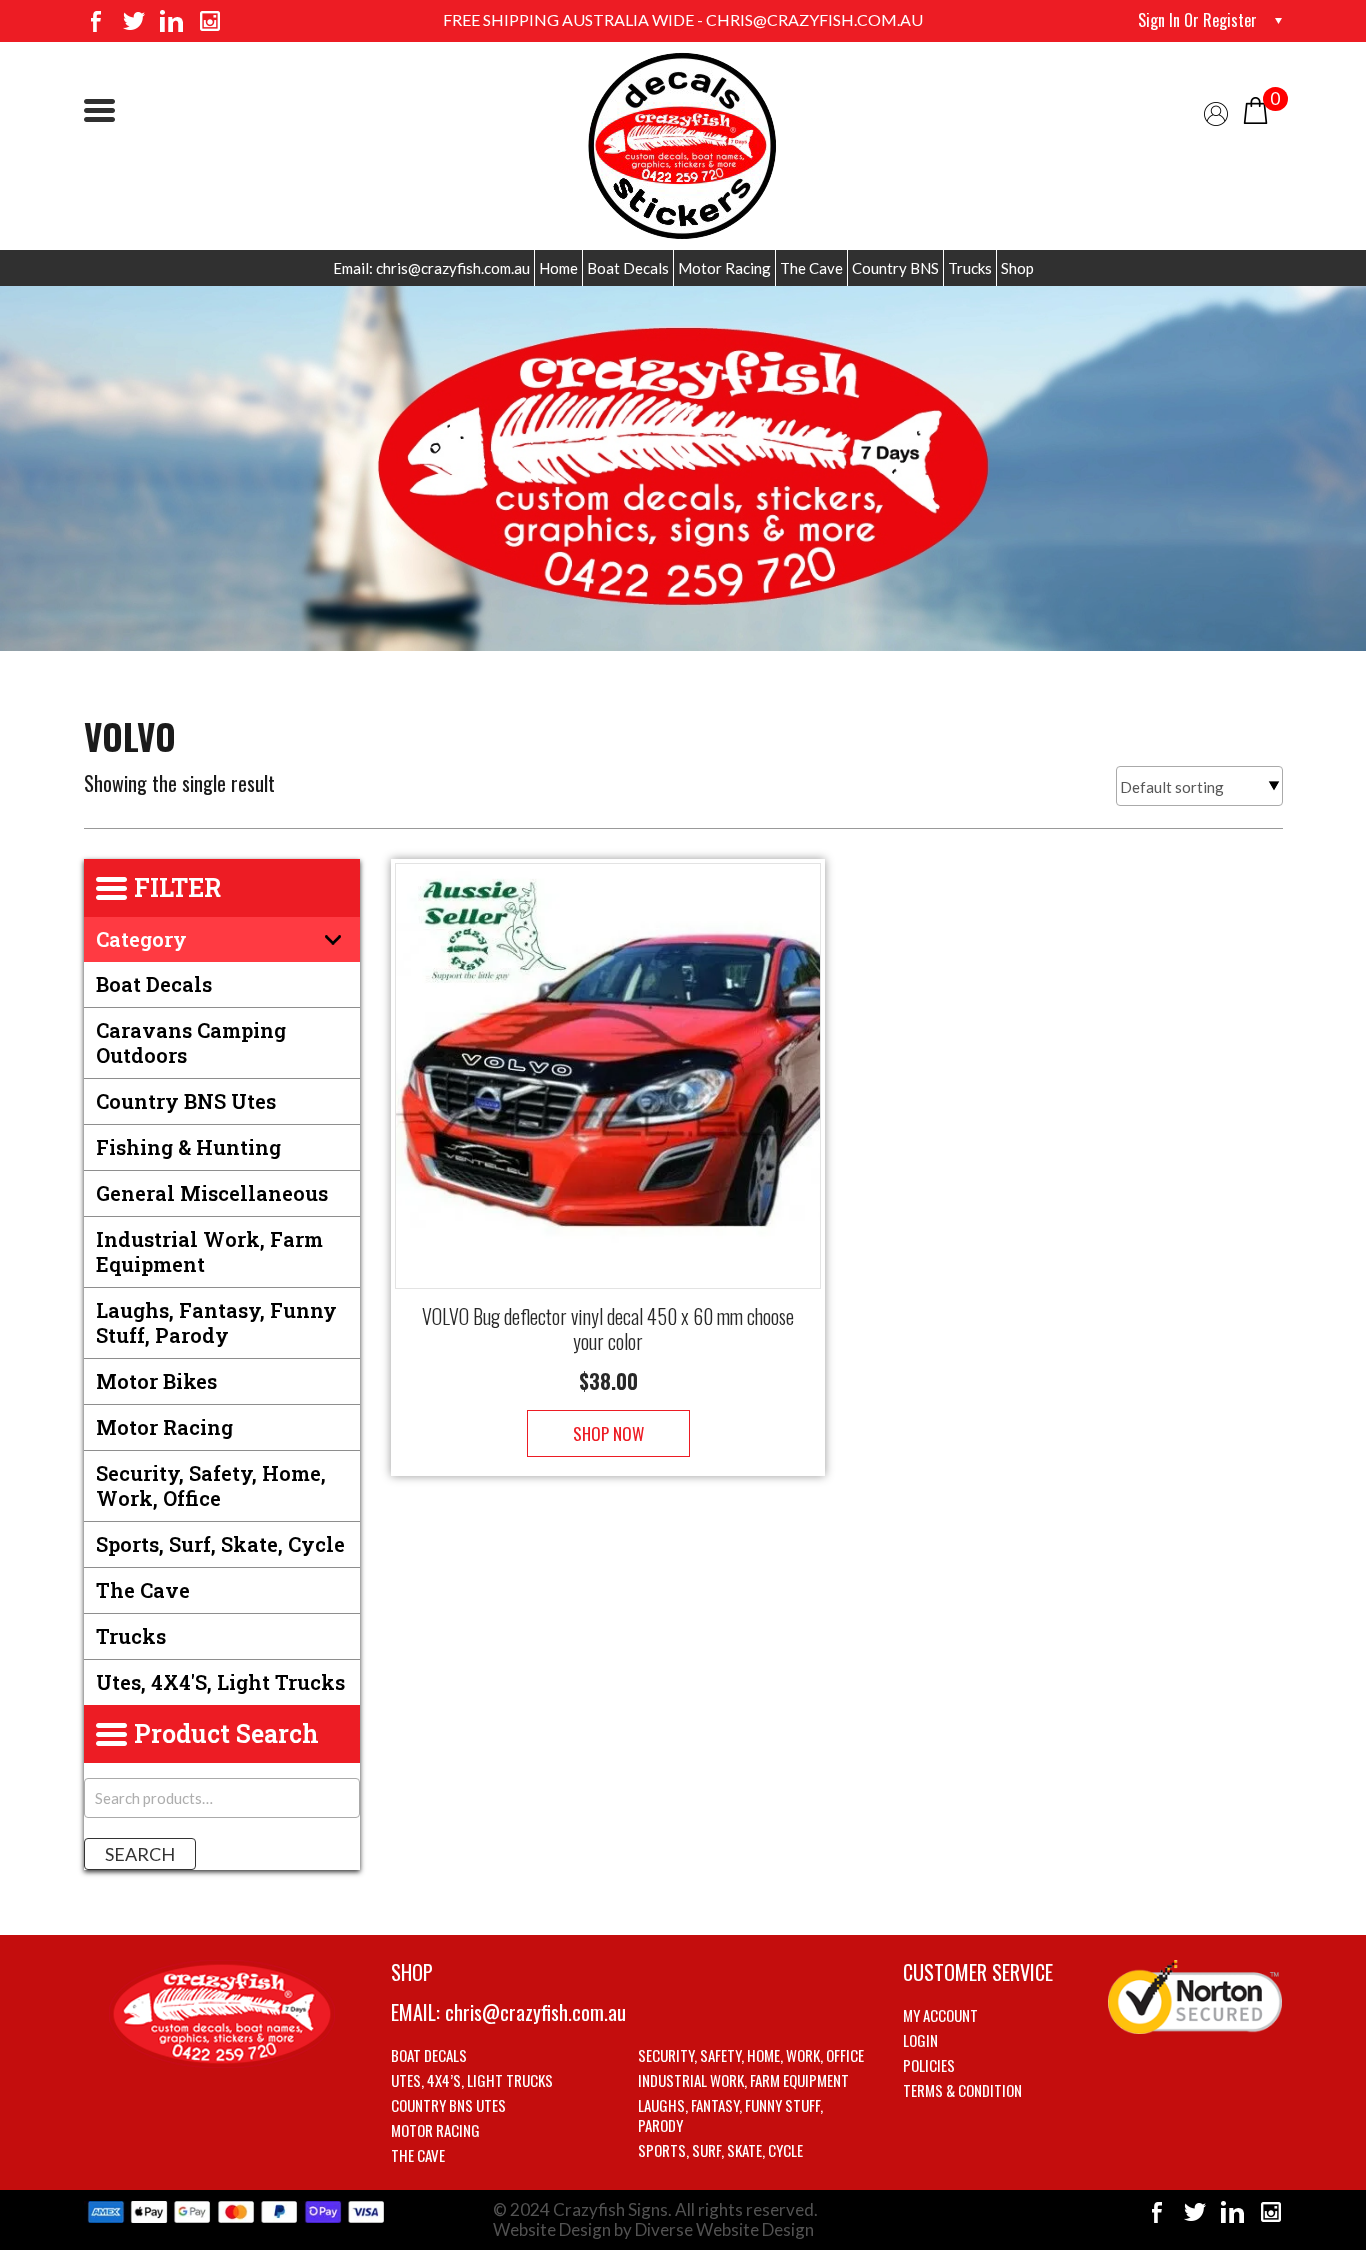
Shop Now (608, 1433)
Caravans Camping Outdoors (191, 1042)
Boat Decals (628, 268)
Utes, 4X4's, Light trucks (220, 1682)
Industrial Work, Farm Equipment (209, 1251)
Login (920, 2040)
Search (140, 1854)
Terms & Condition (962, 2090)
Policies (929, 2065)
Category (141, 939)
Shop (1017, 268)
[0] (1255, 108)
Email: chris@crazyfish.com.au (431, 268)
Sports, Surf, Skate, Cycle (220, 1544)
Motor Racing (724, 268)
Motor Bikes (156, 1381)
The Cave (811, 268)
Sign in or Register (1197, 20)
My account (940, 2015)
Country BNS (895, 268)
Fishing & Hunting (188, 1147)
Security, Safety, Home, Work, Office (211, 1485)
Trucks (970, 268)
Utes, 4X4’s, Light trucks (472, 2080)
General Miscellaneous (212, 1193)
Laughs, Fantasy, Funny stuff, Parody (216, 1322)
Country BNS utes (186, 1101)
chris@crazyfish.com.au (535, 2012)
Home (558, 268)
